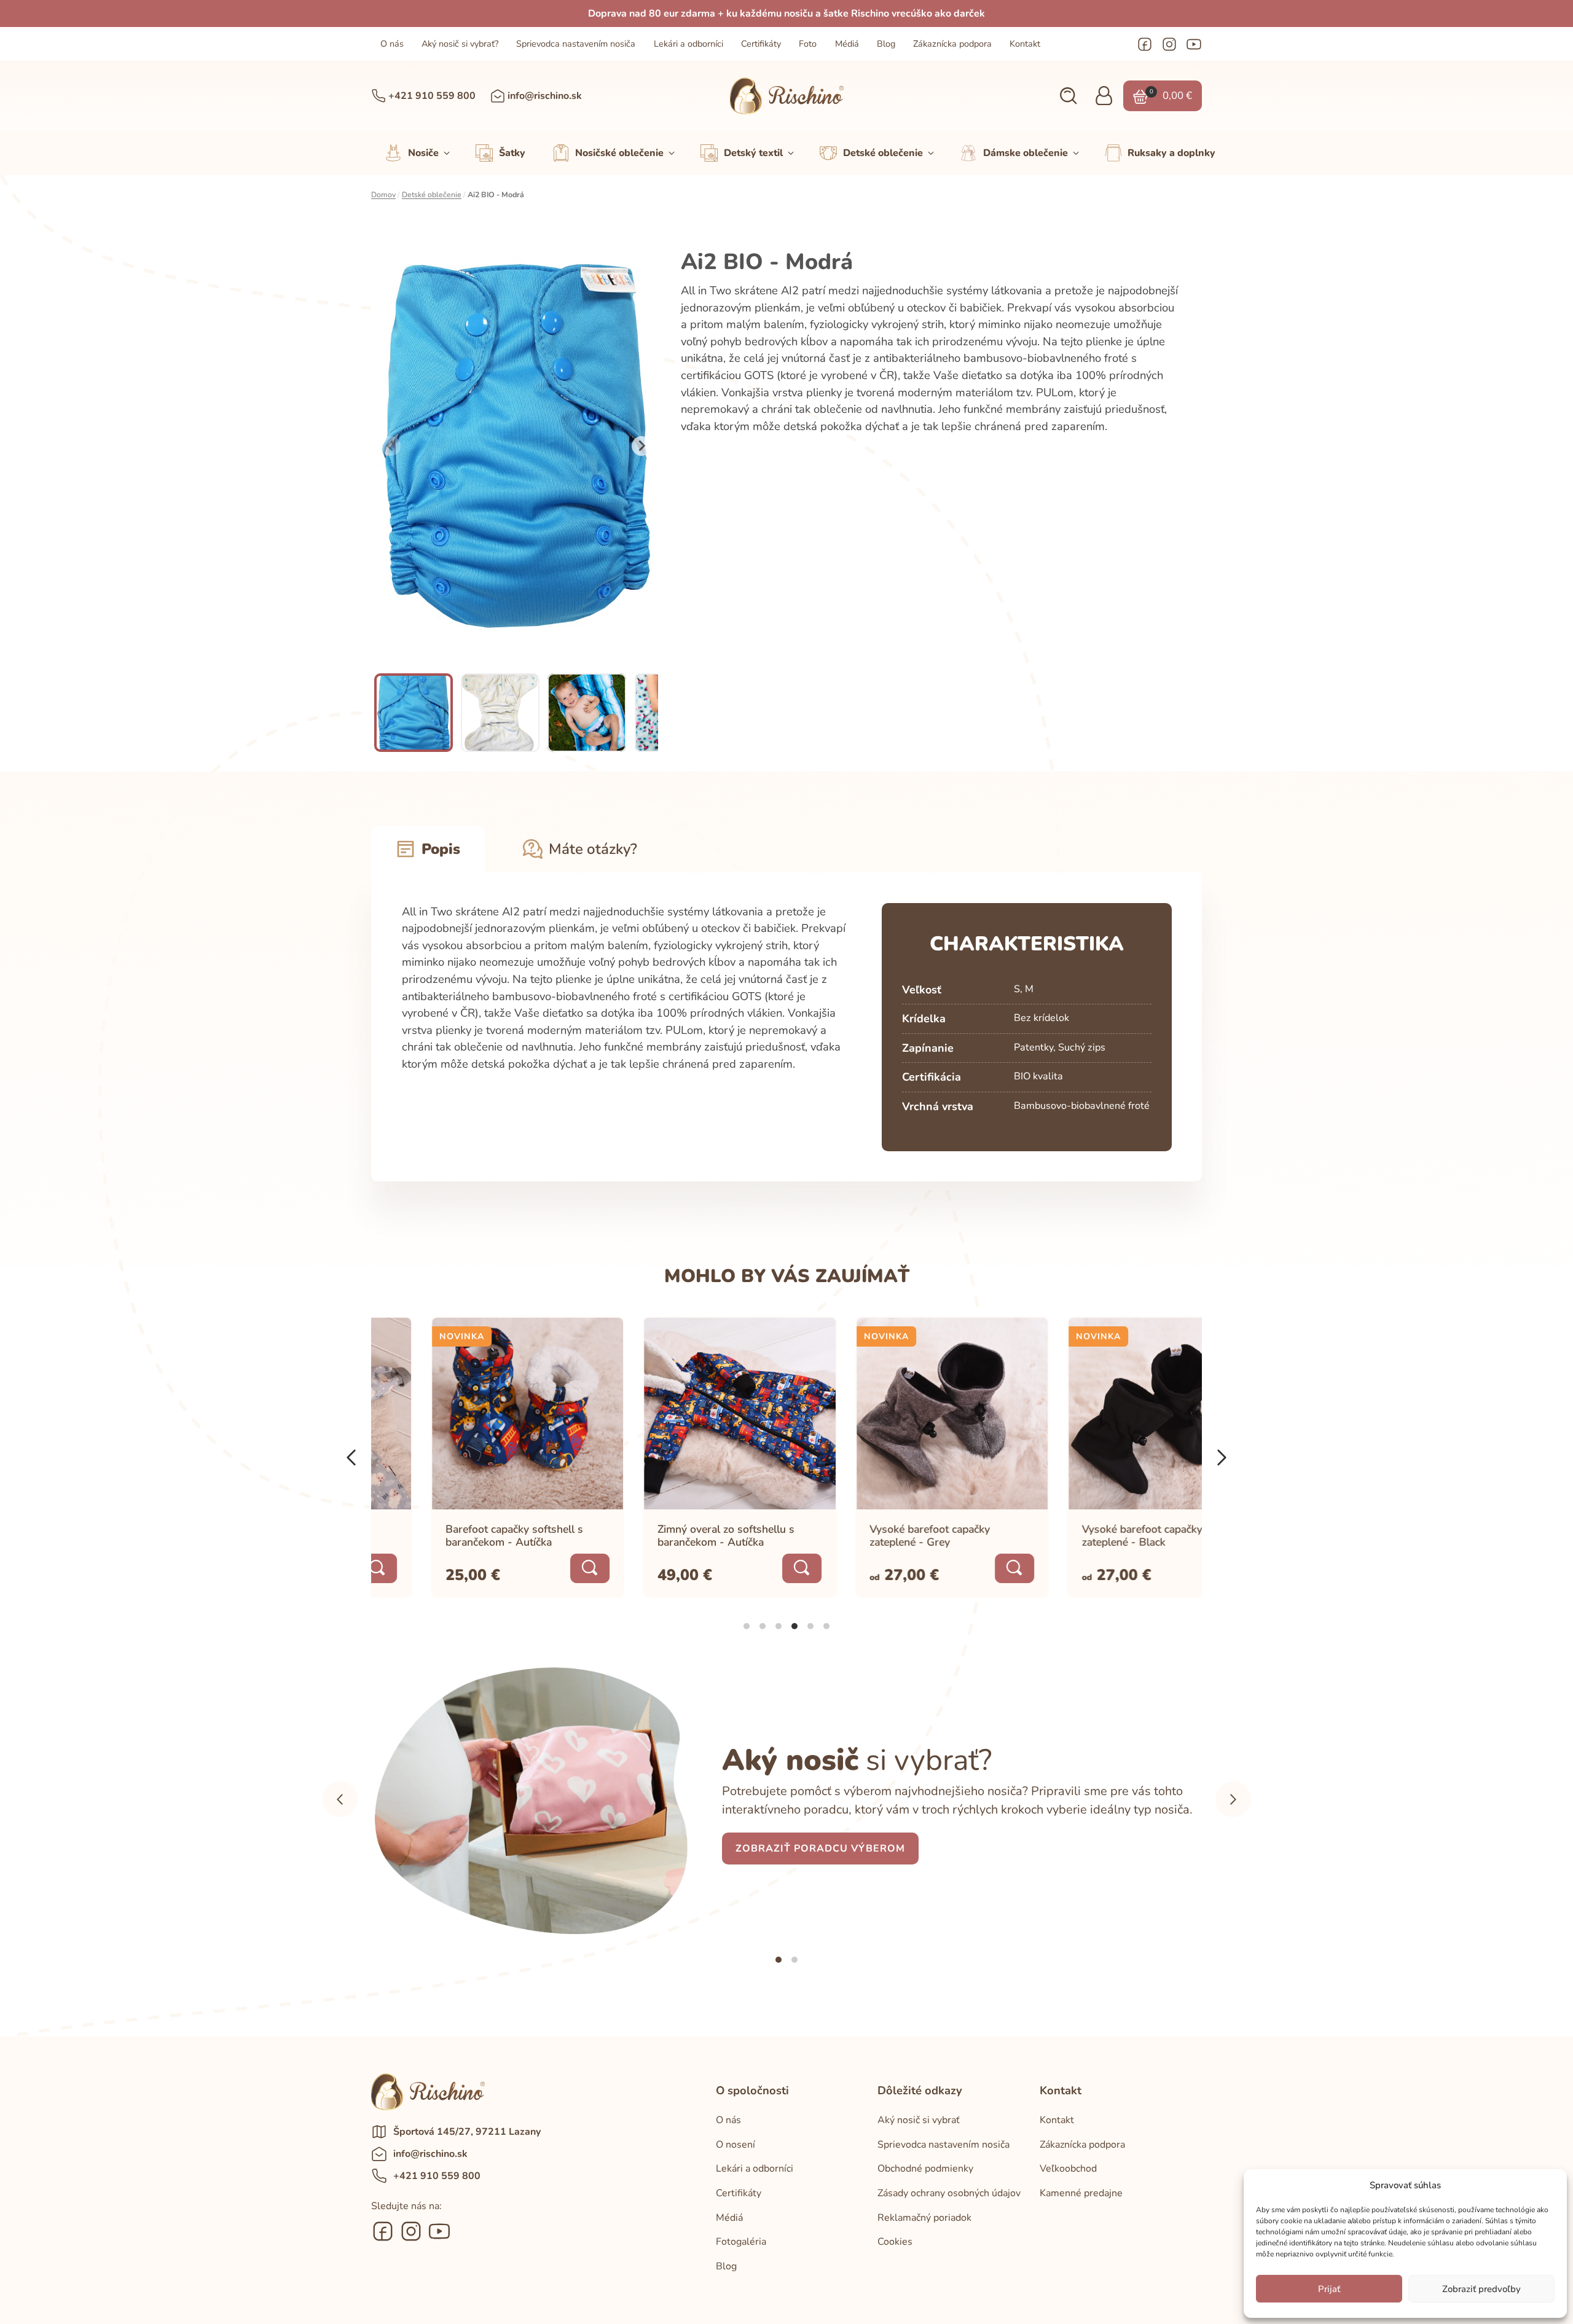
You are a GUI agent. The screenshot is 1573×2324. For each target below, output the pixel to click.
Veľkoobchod (1068, 2169)
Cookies (895, 2242)
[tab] (747, 1626)
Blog (886, 44)
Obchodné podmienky (925, 2169)
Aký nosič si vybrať (919, 2120)
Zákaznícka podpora (952, 44)
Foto (808, 44)
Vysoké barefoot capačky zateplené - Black (1083, 1536)
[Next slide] (641, 446)
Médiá (847, 44)
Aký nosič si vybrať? (460, 44)
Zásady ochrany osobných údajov (949, 2193)
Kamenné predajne (1081, 2193)
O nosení (736, 2145)
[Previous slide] (391, 446)
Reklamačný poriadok (924, 2218)
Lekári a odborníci (688, 44)
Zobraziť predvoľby (1481, 2289)
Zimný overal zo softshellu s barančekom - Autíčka (667, 1536)
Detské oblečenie (432, 195)
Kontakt (1025, 44)
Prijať (1329, 2289)
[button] (1068, 96)
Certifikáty (761, 44)
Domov (383, 195)
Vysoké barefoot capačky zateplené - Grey (871, 1536)
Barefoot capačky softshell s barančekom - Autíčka (455, 1536)
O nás (392, 44)
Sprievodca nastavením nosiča (576, 44)
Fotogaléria (741, 2242)
